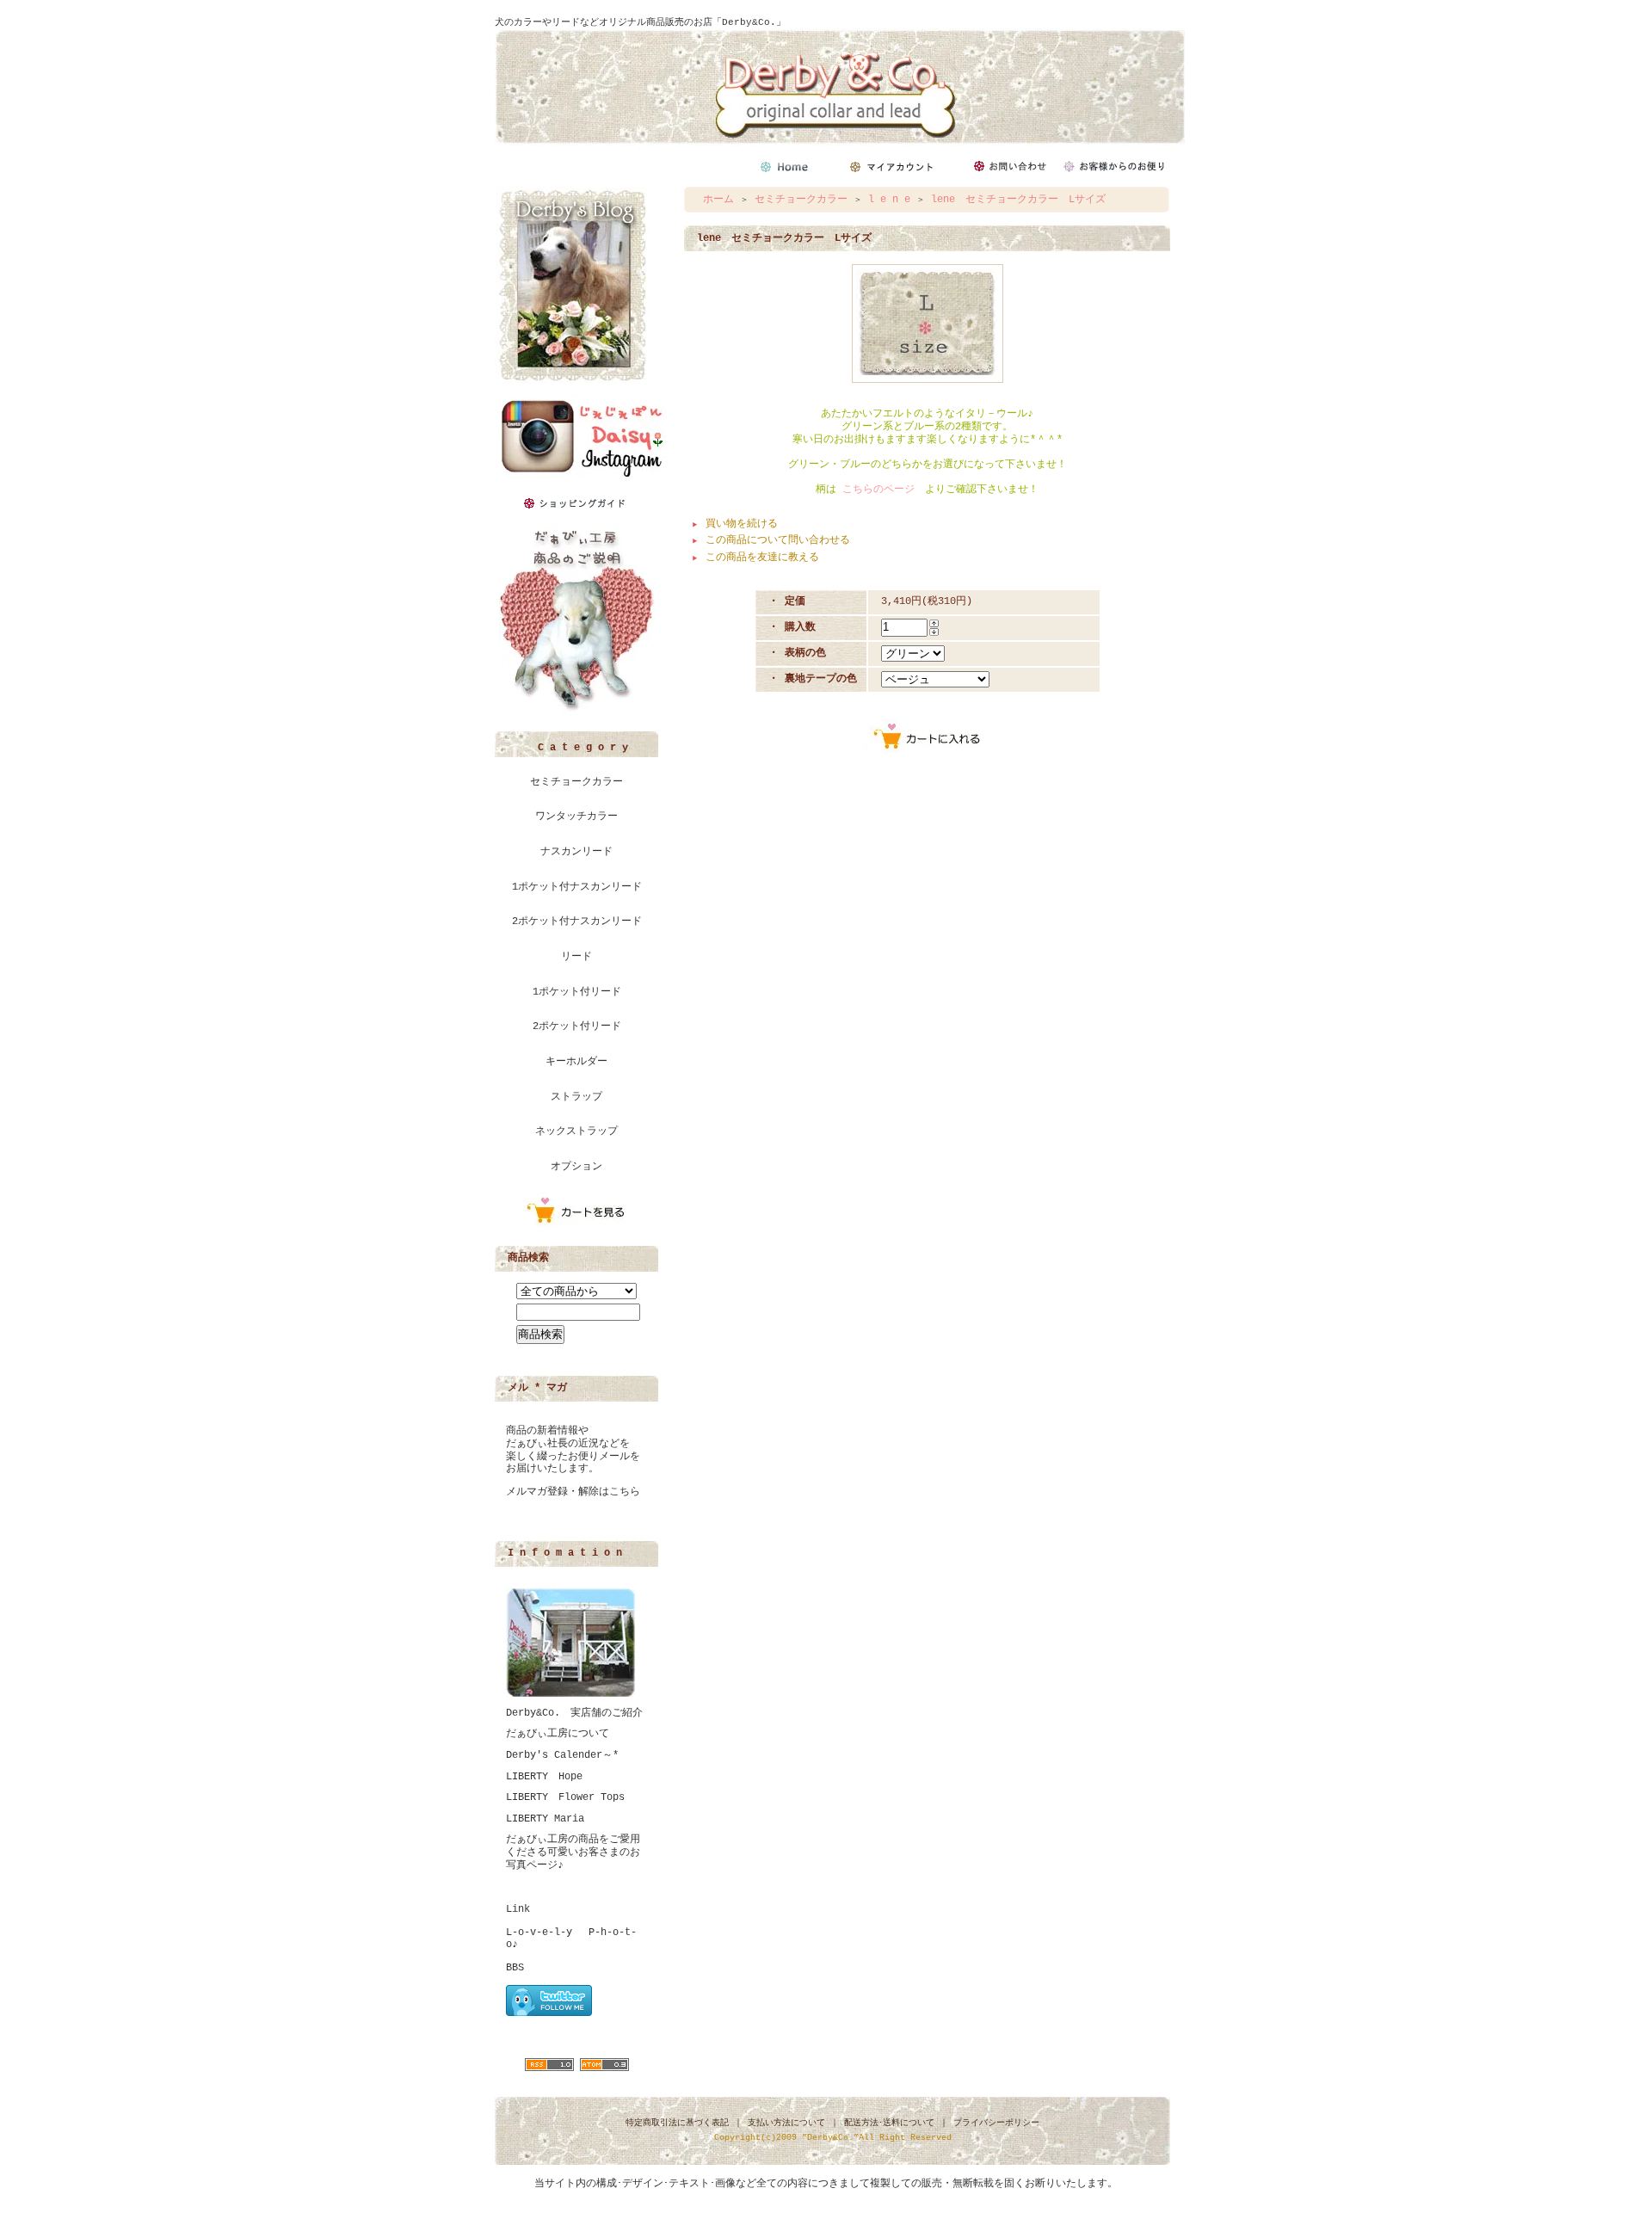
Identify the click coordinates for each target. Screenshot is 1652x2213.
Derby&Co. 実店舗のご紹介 (574, 1713)
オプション (576, 1167)
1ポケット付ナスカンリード (577, 887)
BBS (515, 1968)
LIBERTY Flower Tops (565, 1797)
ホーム (718, 200)
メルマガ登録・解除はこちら (573, 1492)
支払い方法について (786, 2123)
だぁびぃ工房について (558, 1734)
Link (518, 1909)
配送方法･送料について (889, 2123)
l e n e (889, 200)
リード (576, 957)
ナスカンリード (576, 852)
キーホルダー (576, 1062)
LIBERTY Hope (544, 1777)
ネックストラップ (576, 1131)
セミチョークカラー (576, 782)
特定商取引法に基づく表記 (677, 2123)
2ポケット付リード (577, 1026)
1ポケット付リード (577, 992)
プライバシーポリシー (996, 2123)
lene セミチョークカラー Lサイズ (1018, 200)
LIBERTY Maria (545, 1819)
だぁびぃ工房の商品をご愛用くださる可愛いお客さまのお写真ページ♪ (573, 1852)
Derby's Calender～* (562, 1755)
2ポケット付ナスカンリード (577, 922)
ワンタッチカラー (576, 817)
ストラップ (576, 1097)
